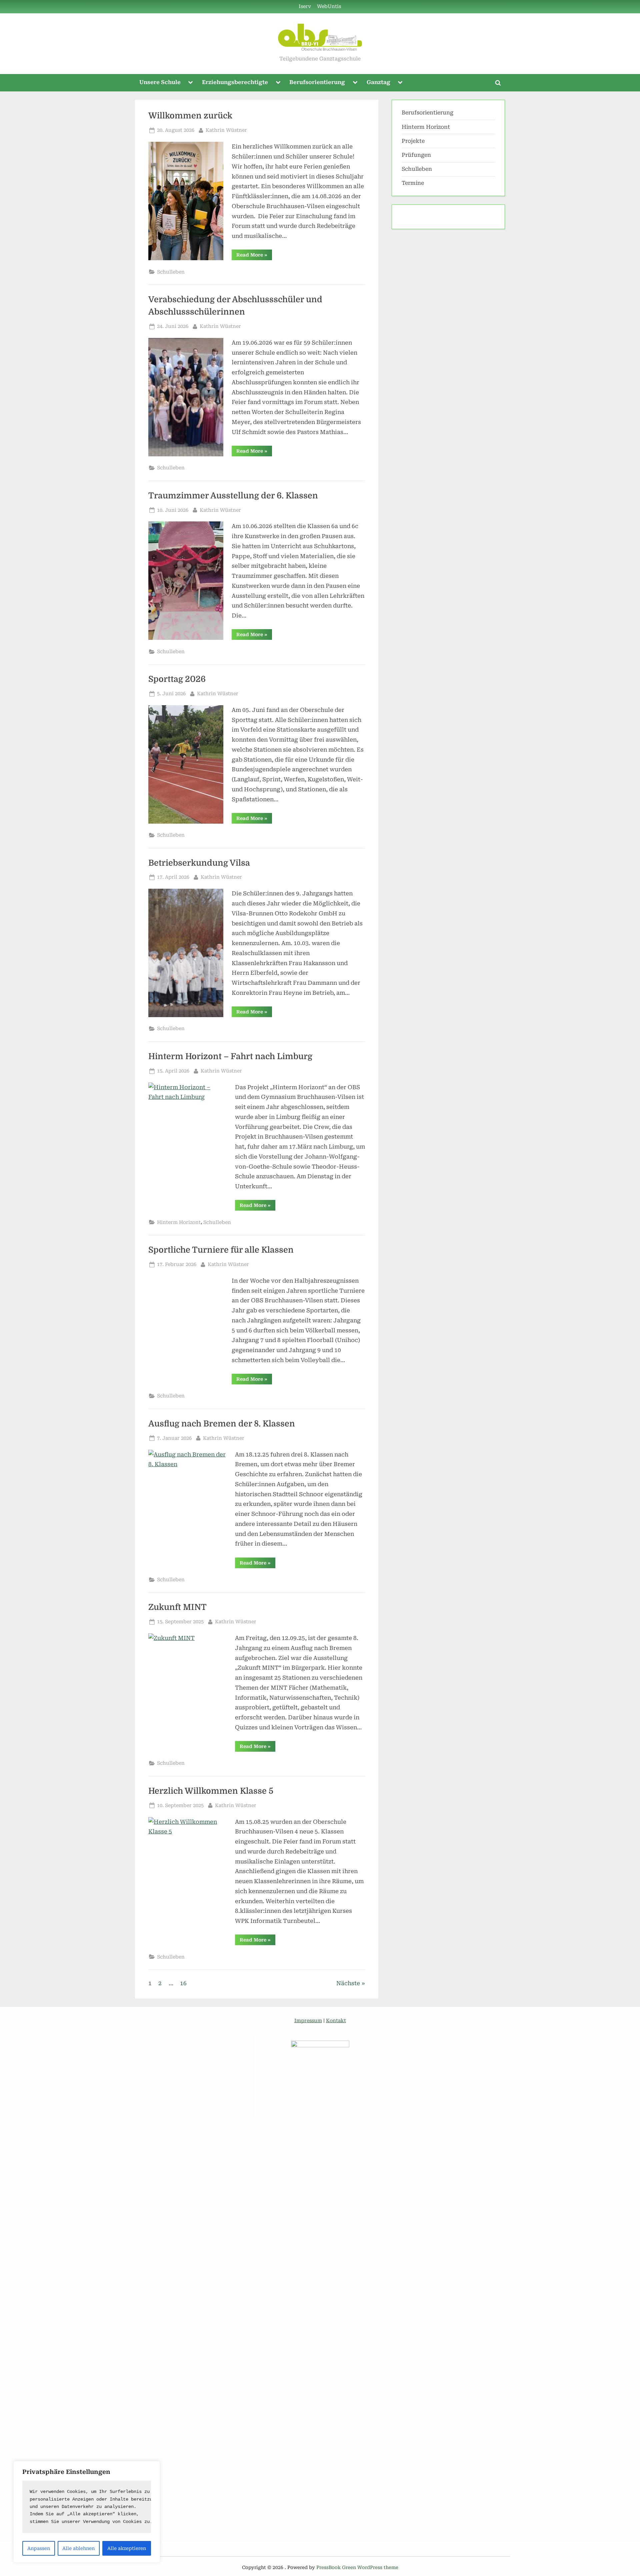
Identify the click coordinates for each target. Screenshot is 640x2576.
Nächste (348, 1993)
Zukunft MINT (177, 1617)
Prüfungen (416, 155)
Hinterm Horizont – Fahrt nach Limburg (230, 1056)
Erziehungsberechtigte (235, 82)
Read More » (254, 256)
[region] (87, 2512)
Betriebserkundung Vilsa (199, 863)
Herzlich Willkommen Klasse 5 (211, 1801)
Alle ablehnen (78, 2548)
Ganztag (378, 82)
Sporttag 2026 (177, 679)
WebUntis (329, 7)
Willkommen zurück (190, 116)
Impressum (308, 2031)
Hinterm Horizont (179, 1222)
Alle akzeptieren (127, 2548)
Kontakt (336, 2031)
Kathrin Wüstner (226, 130)
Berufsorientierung (317, 82)
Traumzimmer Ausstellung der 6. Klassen (233, 496)
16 (183, 1993)
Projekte (413, 141)
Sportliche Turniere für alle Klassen (221, 1250)
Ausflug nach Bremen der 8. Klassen (222, 1433)
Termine (413, 183)
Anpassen (39, 2548)
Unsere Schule (160, 82)
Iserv (305, 7)
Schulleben (171, 272)
